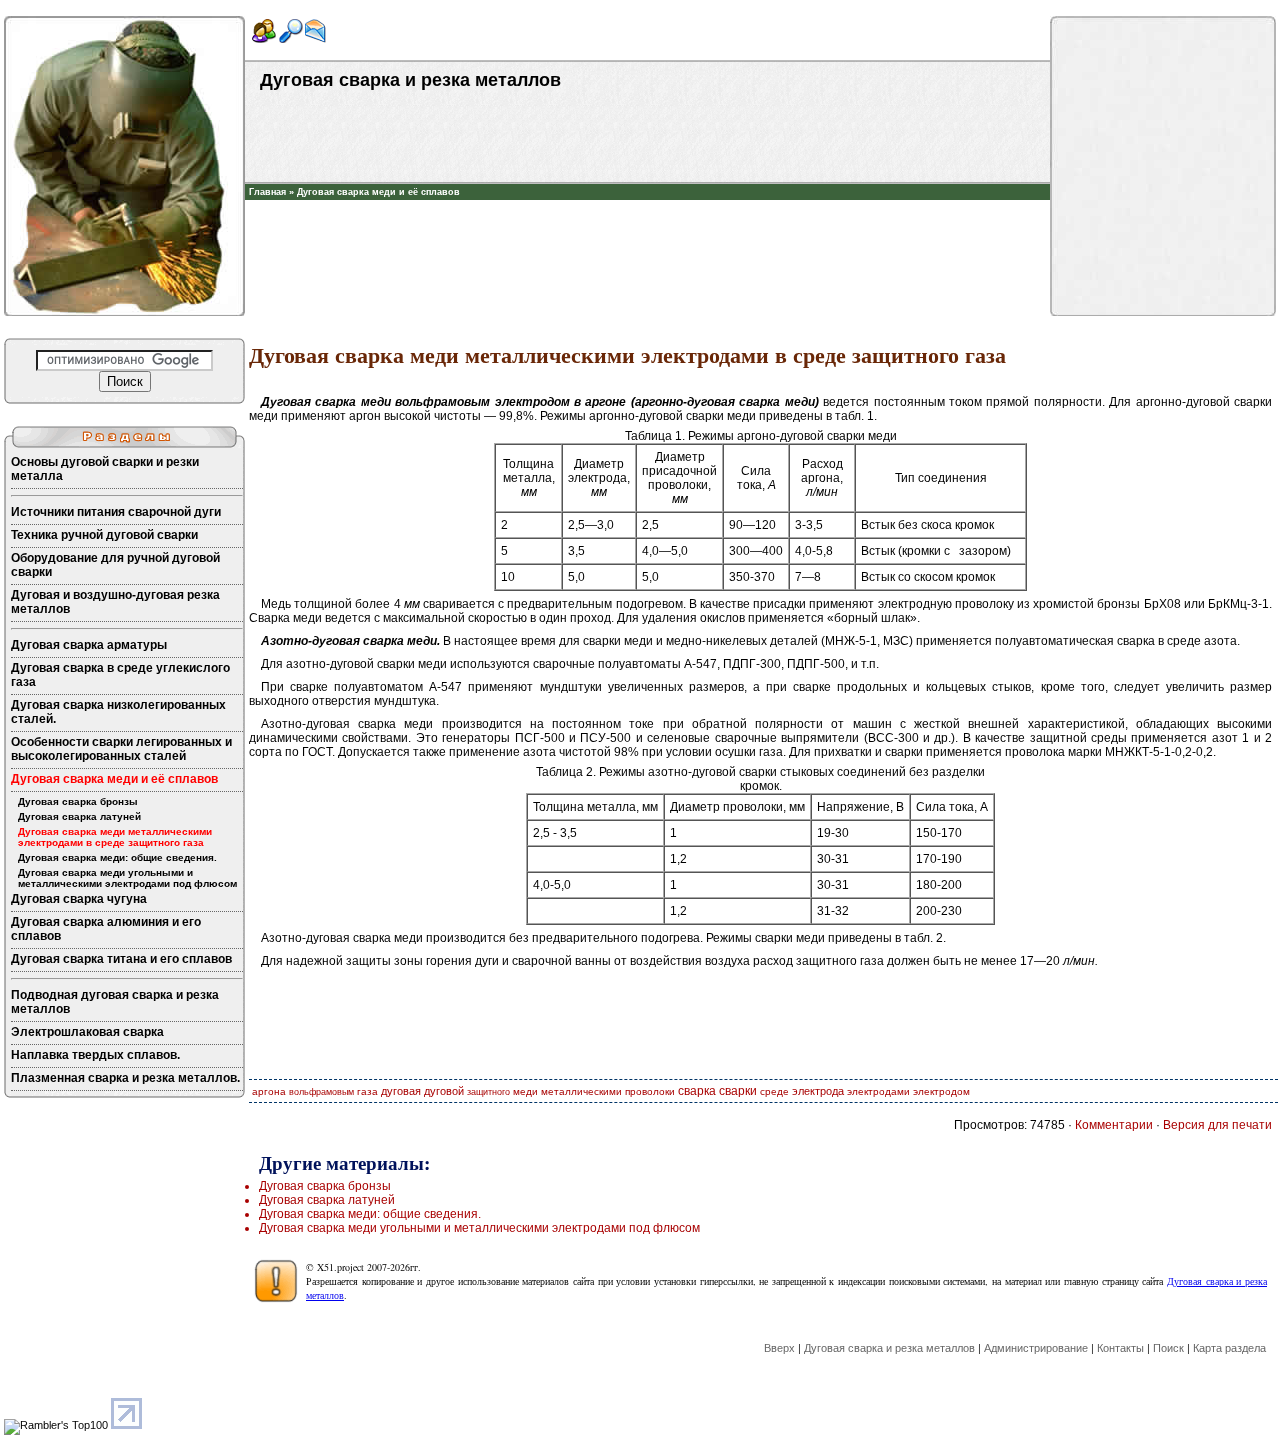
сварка (697, 1091)
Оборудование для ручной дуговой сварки (115, 565)
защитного (488, 1092)
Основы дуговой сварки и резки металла (105, 469)
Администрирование (1036, 1348)
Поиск (1168, 1348)
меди (525, 1091)
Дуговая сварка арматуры (89, 645)
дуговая (401, 1091)
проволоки (650, 1091)
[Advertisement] (648, 230)
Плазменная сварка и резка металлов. (125, 1078)
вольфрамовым (321, 1092)
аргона (269, 1091)
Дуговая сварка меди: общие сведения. (117, 857)
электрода (818, 1091)
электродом (941, 1091)
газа (367, 1091)
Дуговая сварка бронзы (78, 801)
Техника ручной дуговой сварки (104, 535)
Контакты (1120, 1348)
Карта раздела (1229, 1348)
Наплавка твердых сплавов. (95, 1055)
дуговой (444, 1091)
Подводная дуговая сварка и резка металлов (115, 1002)
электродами (878, 1091)
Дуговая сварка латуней (79, 816)
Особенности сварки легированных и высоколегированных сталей (121, 749)
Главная (267, 192)
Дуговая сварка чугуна (79, 899)
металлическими (581, 1091)
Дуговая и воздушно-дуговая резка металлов (115, 602)
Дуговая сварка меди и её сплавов (378, 192)
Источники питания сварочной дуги (116, 512)
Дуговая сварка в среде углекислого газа (120, 675)
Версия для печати (1217, 1125)
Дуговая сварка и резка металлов (889, 1348)
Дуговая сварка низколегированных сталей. (118, 712)
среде (774, 1091)
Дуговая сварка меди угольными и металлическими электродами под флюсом (127, 878)
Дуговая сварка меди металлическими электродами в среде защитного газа (115, 837)
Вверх (779, 1348)
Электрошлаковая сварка (87, 1032)
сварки (738, 1091)
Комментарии (1114, 1125)
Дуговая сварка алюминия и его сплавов (106, 929)
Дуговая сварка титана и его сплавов (121, 959)
